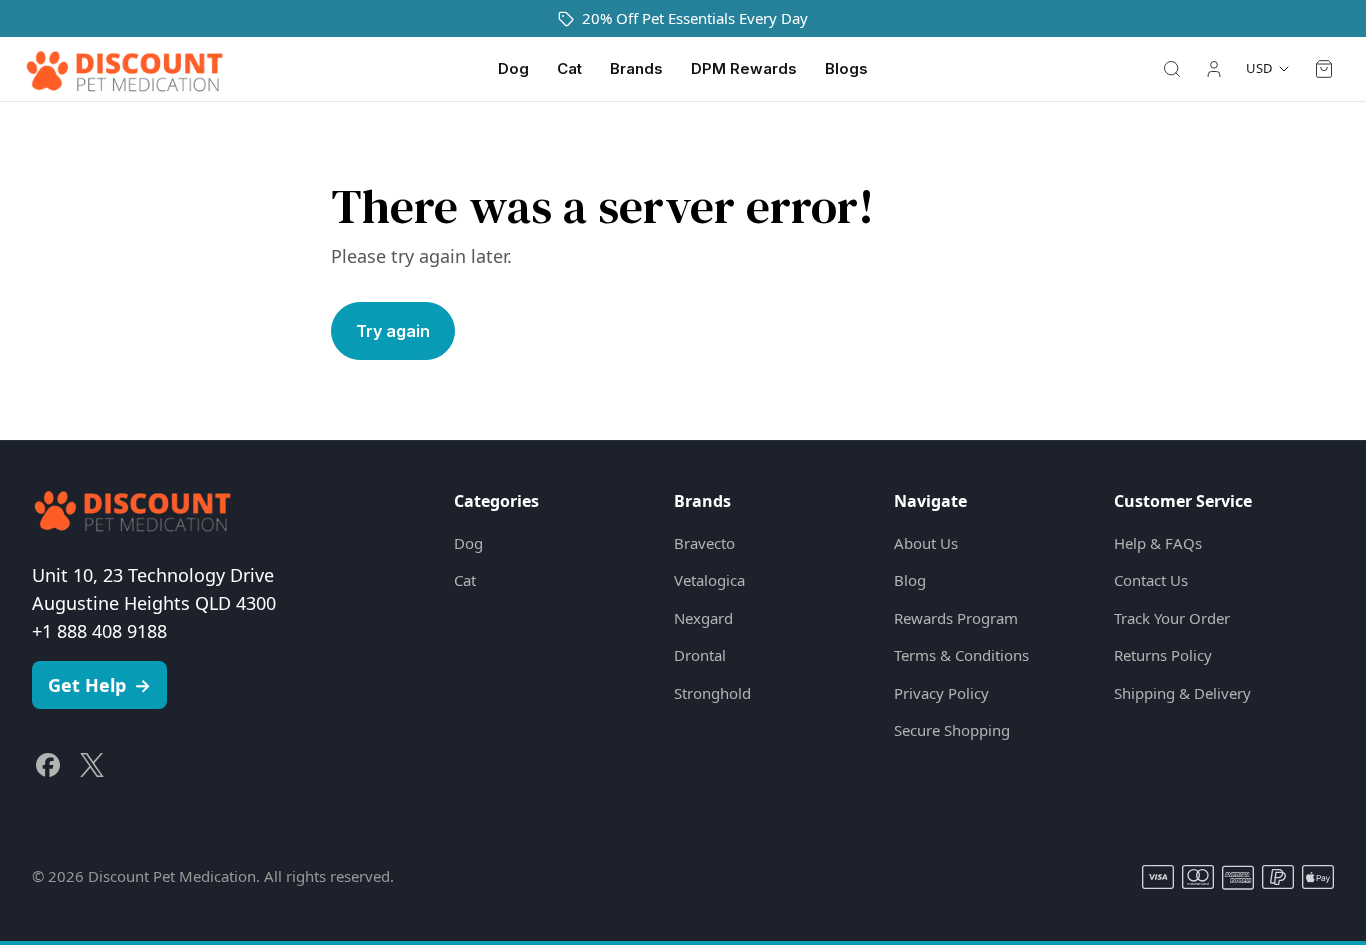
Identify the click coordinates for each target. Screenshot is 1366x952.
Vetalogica (709, 580)
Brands (636, 68)
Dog (513, 68)
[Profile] (1214, 69)
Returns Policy (1163, 655)
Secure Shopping (952, 730)
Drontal (700, 655)
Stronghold (712, 693)
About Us (926, 543)
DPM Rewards (744, 68)
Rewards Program (956, 618)
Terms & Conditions (961, 655)
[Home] (124, 69)
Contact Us (1151, 580)
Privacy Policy (941, 693)
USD (1259, 68)
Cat (569, 68)
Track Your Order (1172, 618)
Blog (910, 580)
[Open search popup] (1172, 69)
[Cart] (1324, 69)
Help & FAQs (1158, 543)
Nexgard (703, 618)
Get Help (99, 685)
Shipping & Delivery (1182, 693)
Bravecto (704, 543)
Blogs (846, 68)
